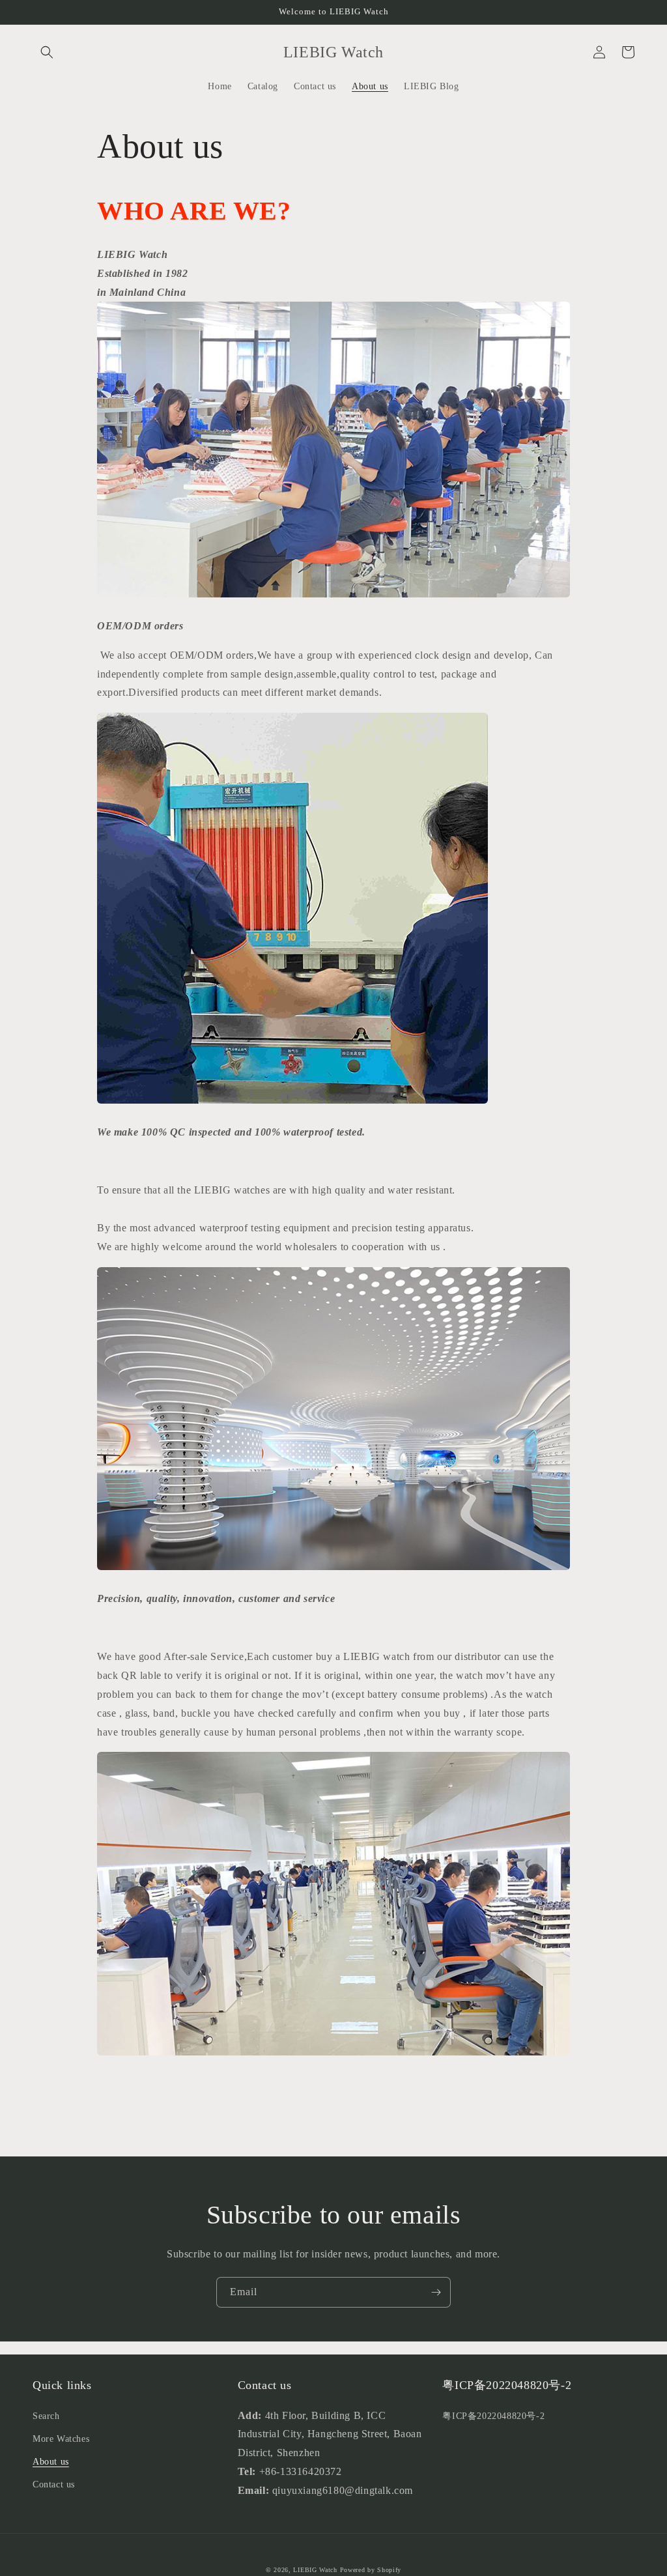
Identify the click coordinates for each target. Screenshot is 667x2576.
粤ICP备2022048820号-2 (493, 2416)
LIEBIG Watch (315, 2570)
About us (51, 2462)
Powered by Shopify (371, 2570)
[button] (47, 52)
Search (46, 2416)
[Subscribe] (436, 2292)
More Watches (61, 2439)
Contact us (54, 2484)
